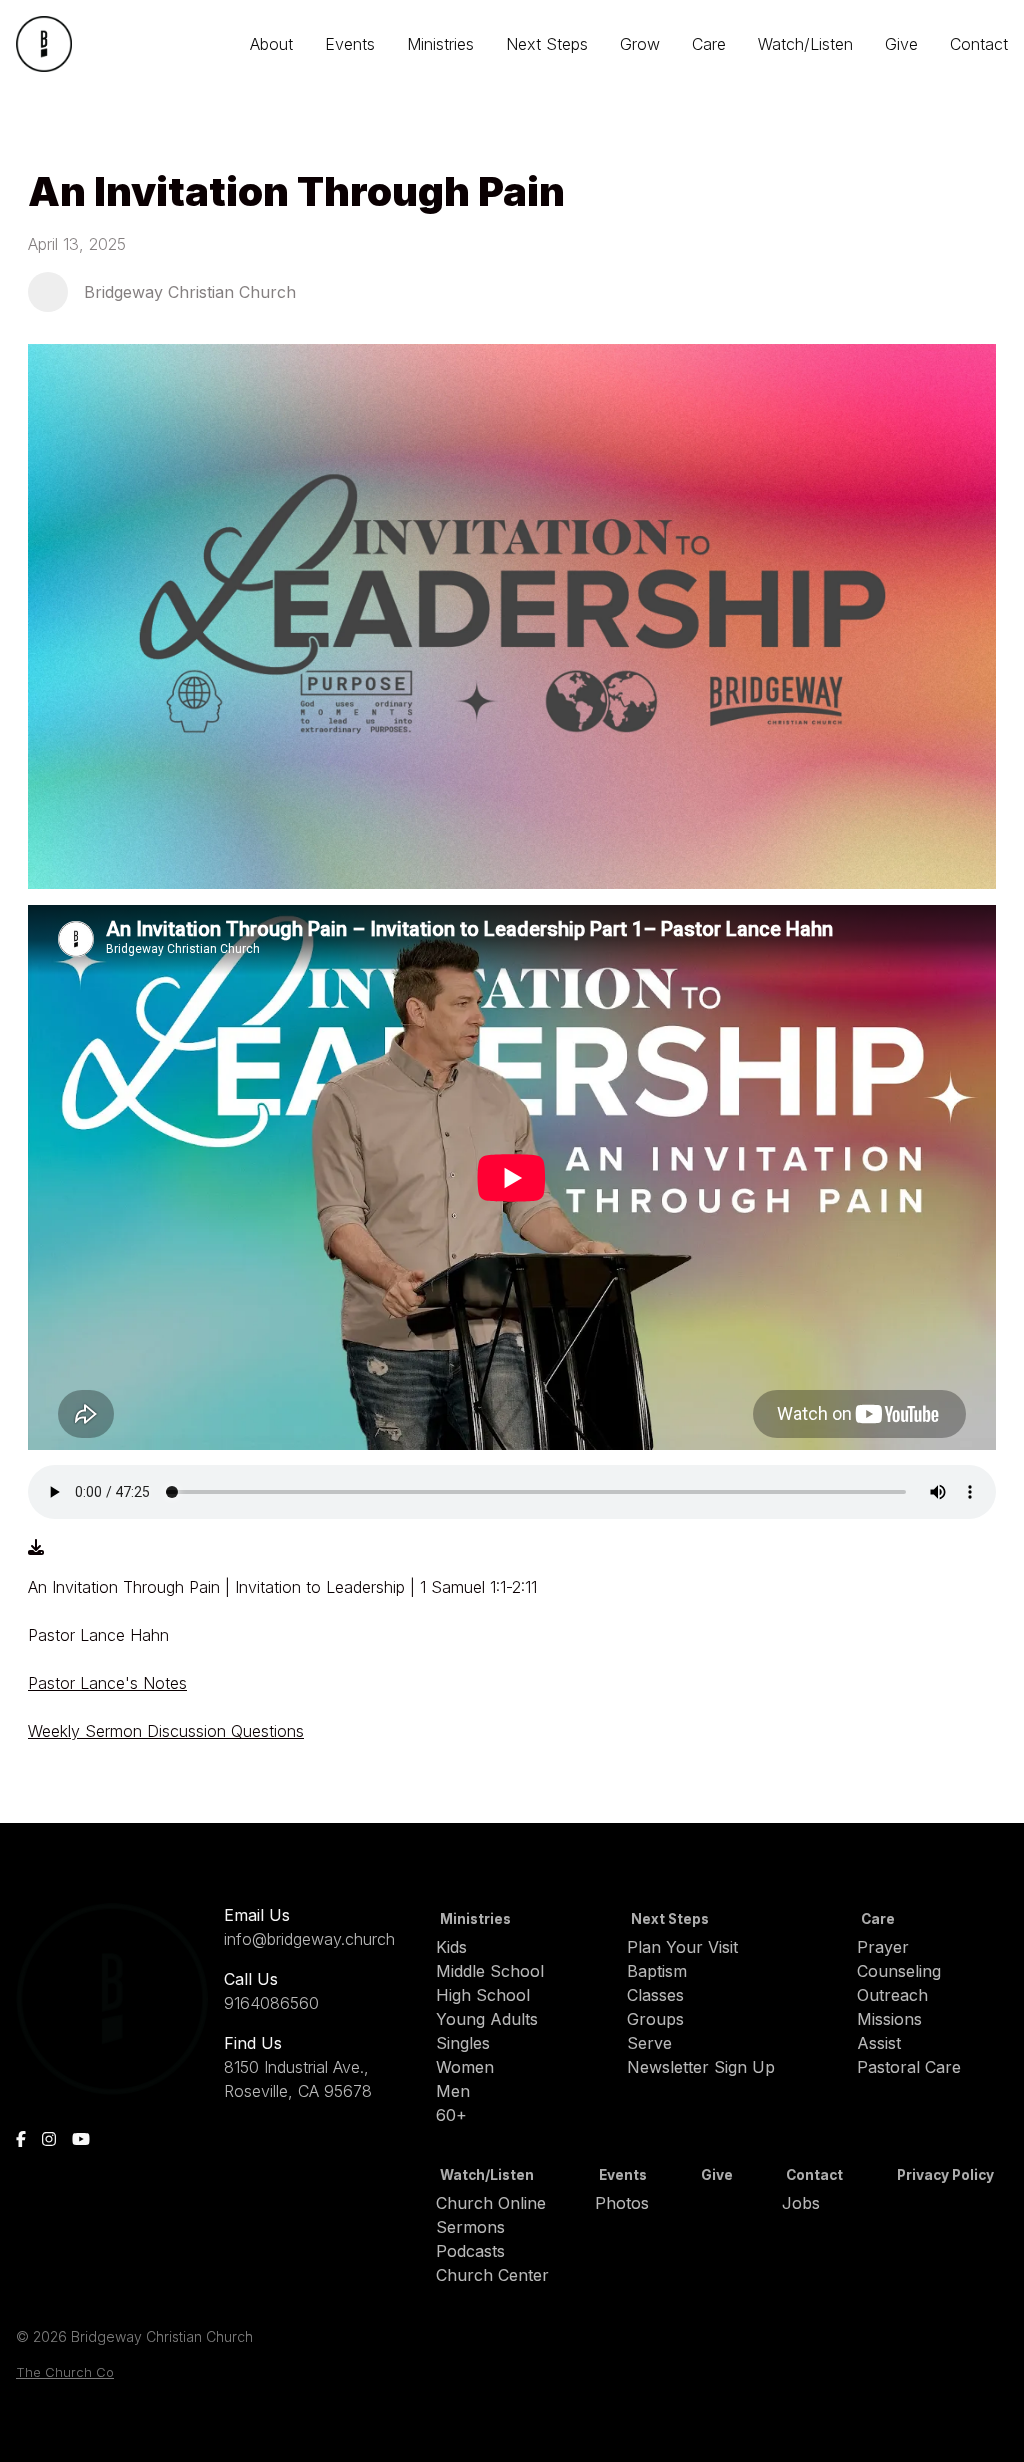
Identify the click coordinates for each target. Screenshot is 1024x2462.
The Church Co (65, 2372)
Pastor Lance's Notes (107, 1683)
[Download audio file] (36, 1547)
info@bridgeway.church (309, 1939)
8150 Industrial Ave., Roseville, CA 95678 (298, 2079)
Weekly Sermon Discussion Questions (166, 1731)
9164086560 (271, 2003)
